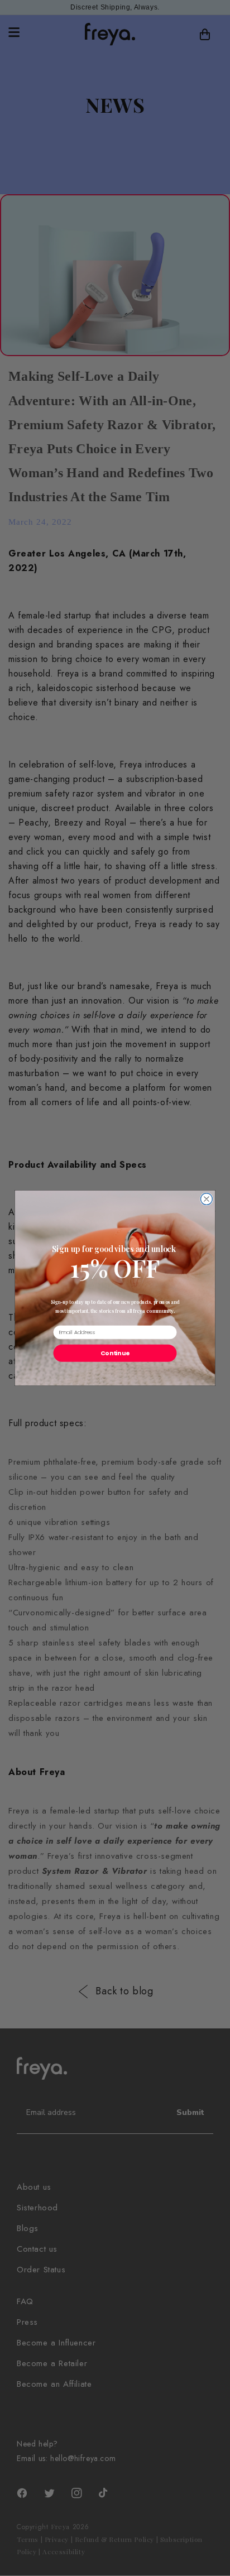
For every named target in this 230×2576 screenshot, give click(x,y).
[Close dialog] (206, 1199)
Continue (115, 1353)
